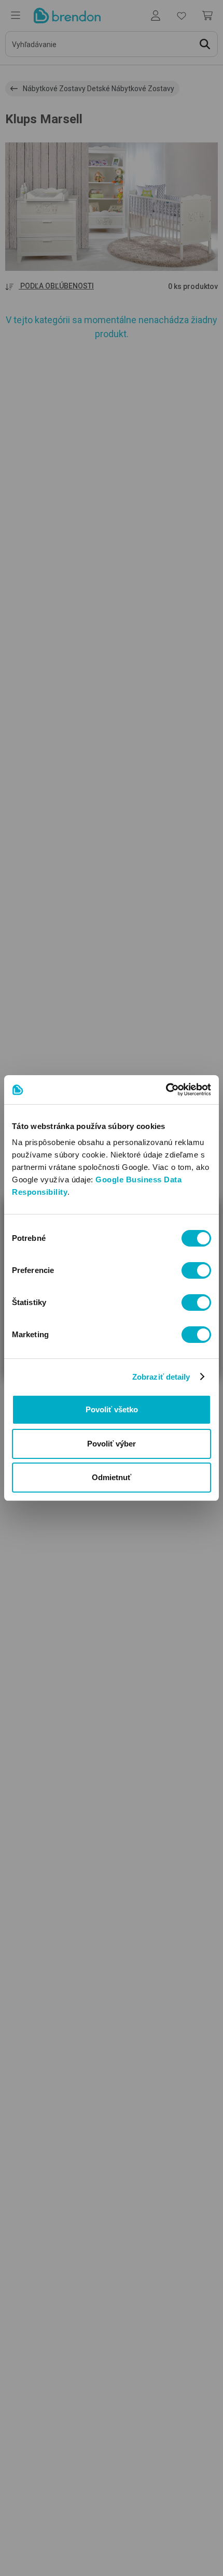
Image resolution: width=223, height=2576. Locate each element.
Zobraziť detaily (161, 1377)
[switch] (196, 1270)
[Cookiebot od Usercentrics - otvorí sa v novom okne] (166, 1090)
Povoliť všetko (112, 1409)
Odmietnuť (112, 1477)
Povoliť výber (112, 1444)
